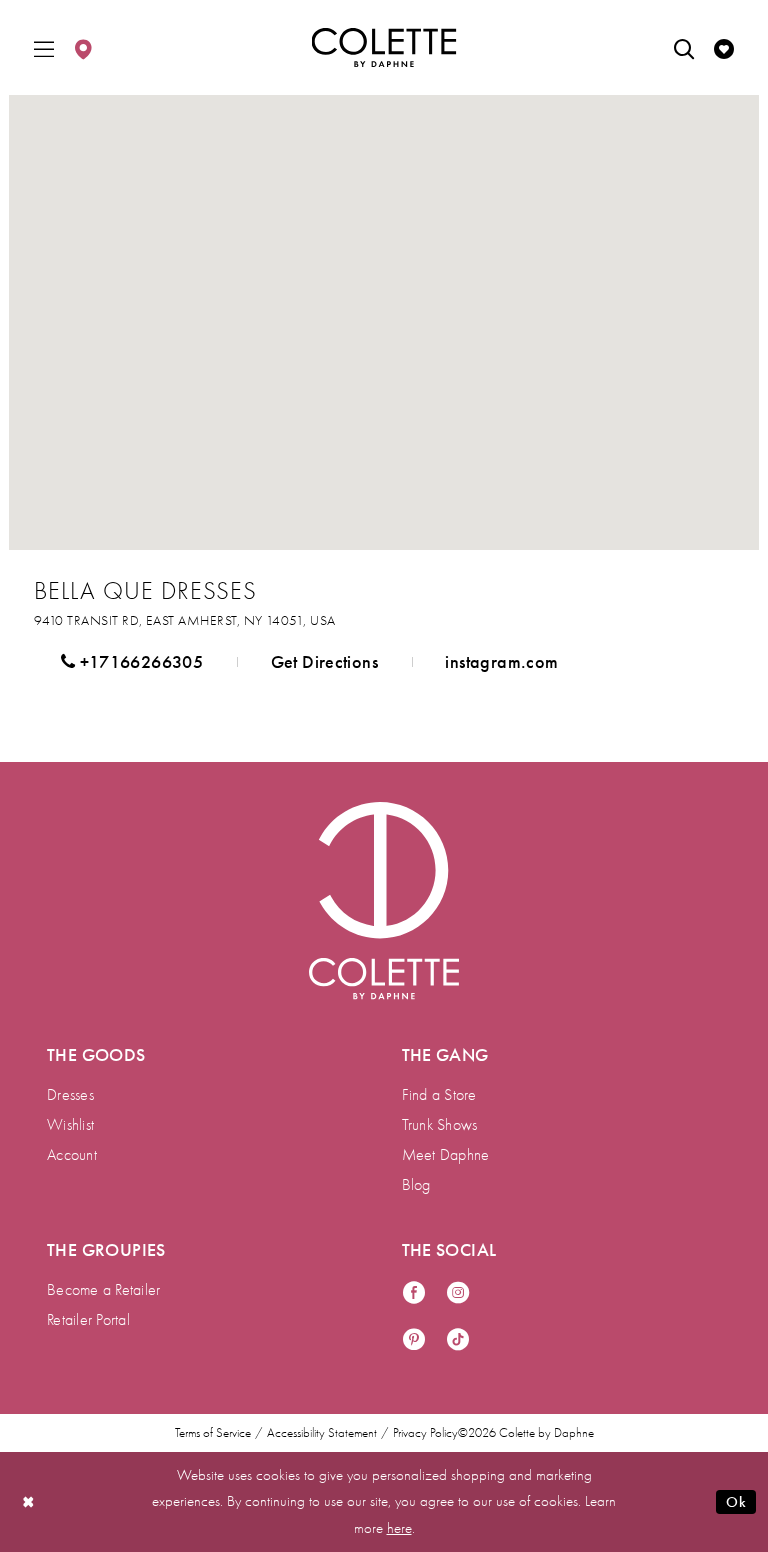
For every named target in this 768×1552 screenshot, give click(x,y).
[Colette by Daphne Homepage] (384, 48)
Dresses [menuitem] (70, 1095)
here (399, 1528)
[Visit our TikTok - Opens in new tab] (458, 1340)
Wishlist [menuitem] (70, 1125)
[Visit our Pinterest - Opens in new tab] (414, 1340)
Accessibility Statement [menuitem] (322, 1433)
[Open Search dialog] (684, 47)
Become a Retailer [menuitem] (103, 1290)
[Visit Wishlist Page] (724, 47)
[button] (44, 47)
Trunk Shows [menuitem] (440, 1125)
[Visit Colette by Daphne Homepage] (384, 901)
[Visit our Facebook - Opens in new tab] (414, 1293)
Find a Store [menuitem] (439, 1095)
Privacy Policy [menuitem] (425, 1433)
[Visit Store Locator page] (83, 47)
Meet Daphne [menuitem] (446, 1155)
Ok (736, 1502)
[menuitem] (44, 47)
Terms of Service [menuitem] (213, 1433)
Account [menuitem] (72, 1155)
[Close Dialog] (29, 1501)
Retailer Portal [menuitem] (88, 1320)
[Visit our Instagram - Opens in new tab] (458, 1293)
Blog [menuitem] (416, 1185)
